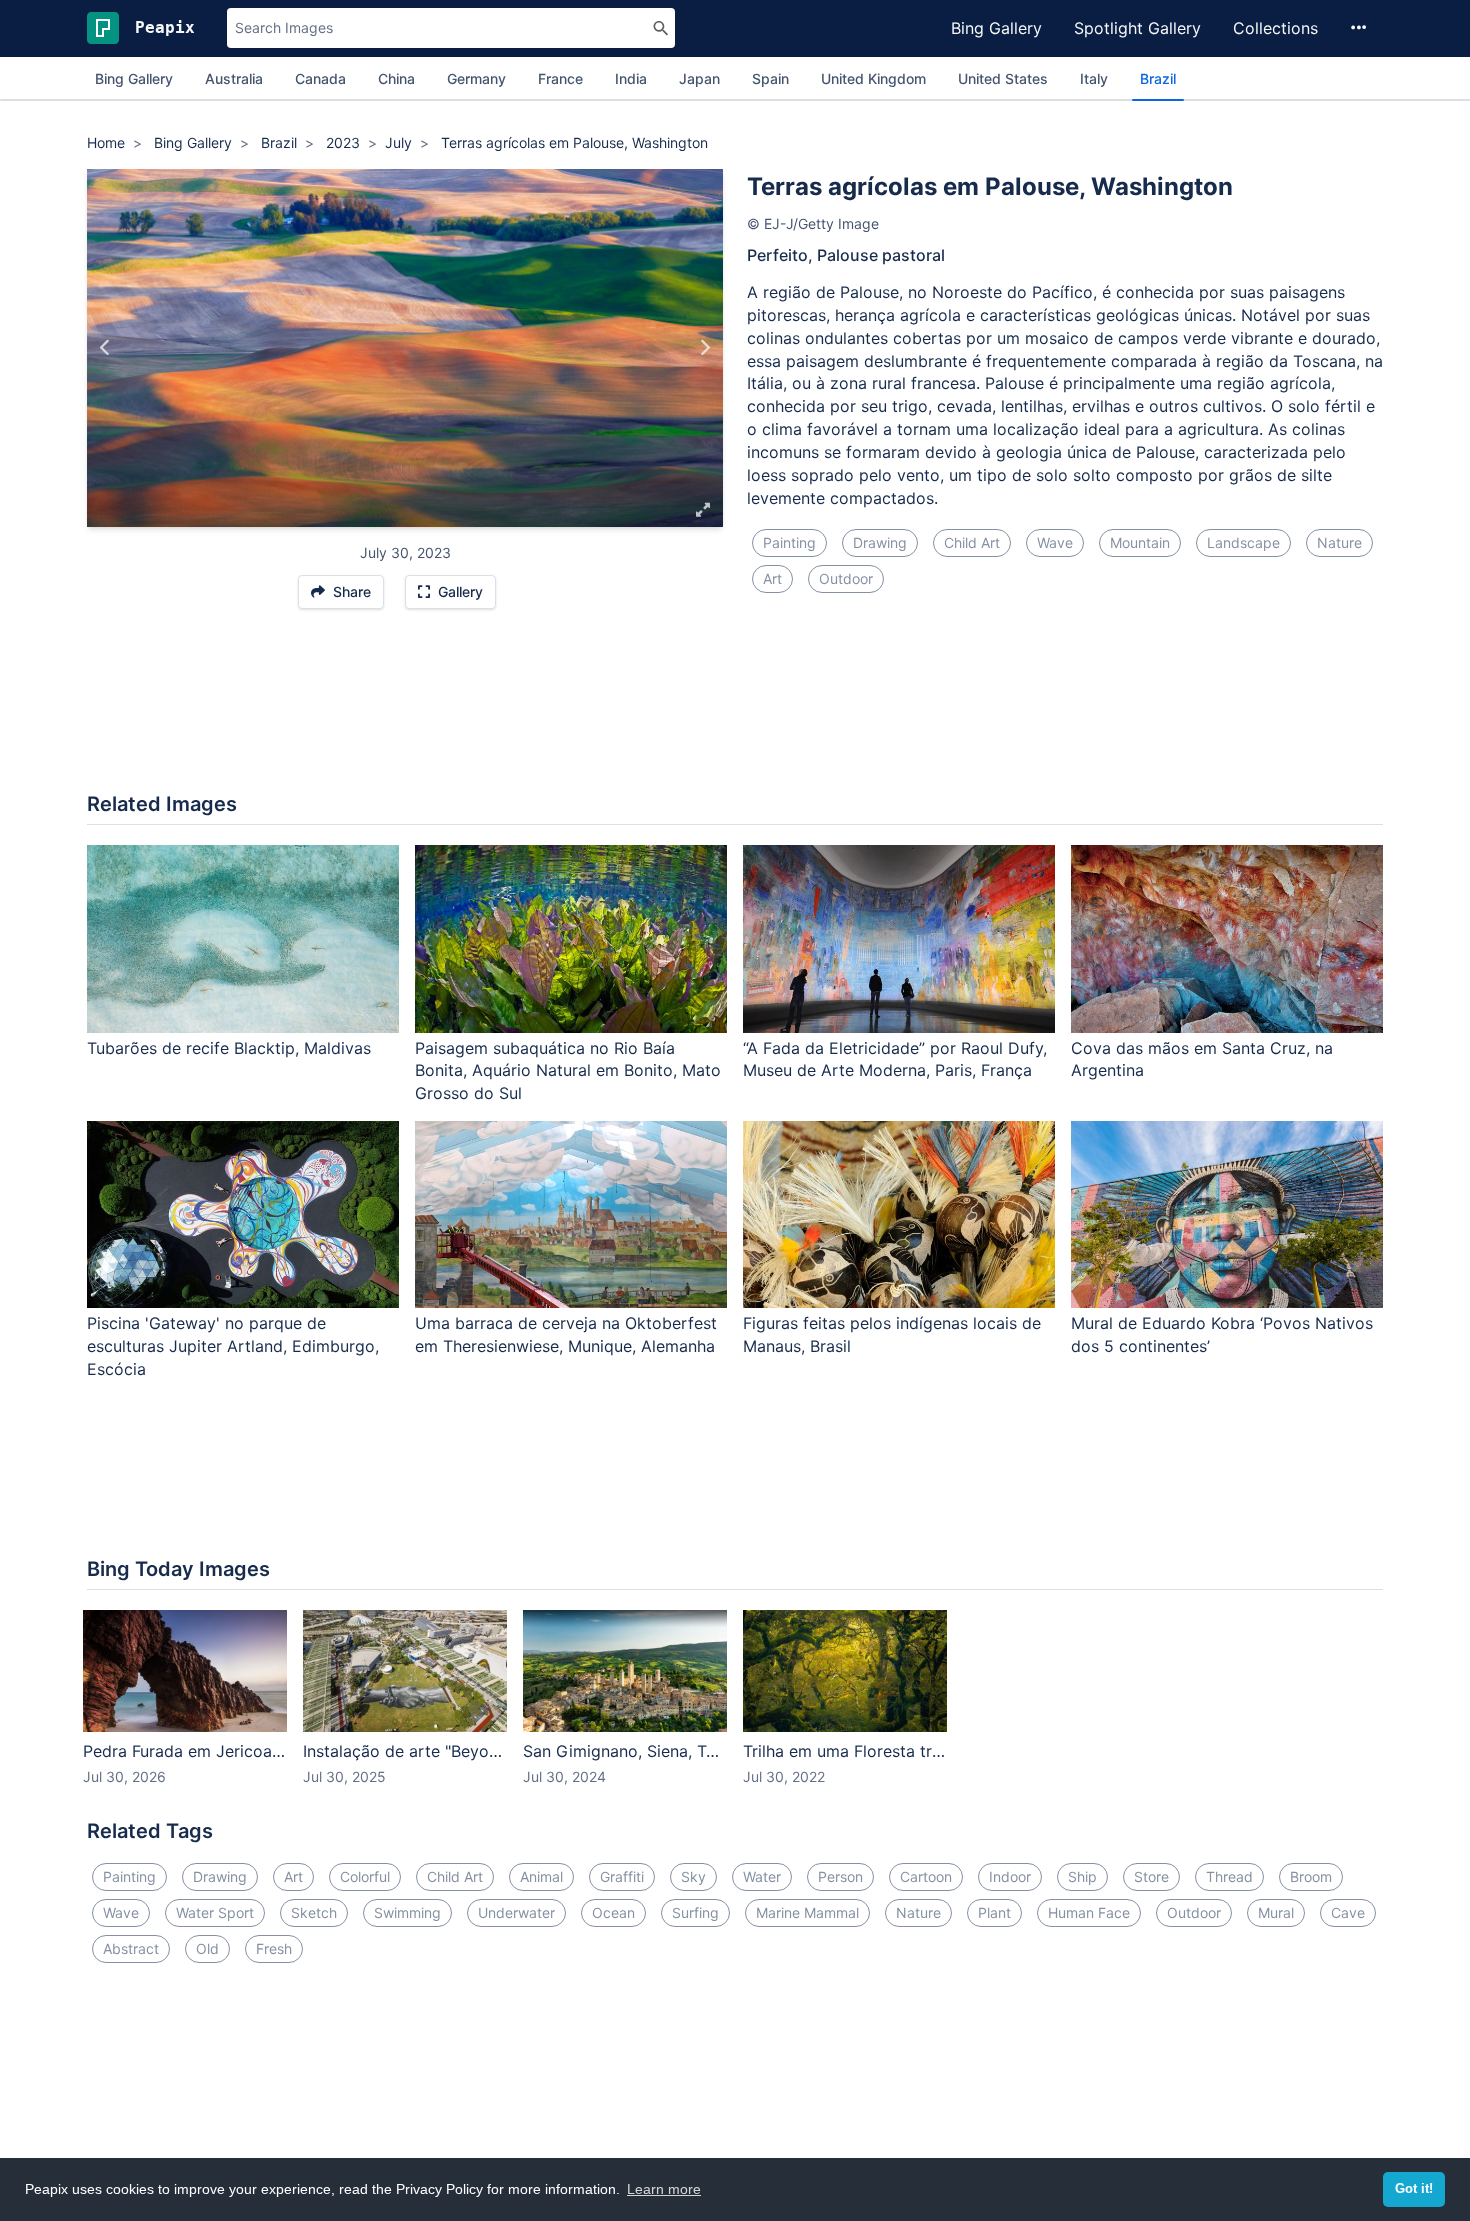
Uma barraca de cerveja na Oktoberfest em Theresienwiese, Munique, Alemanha (566, 1334)
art (772, 578)
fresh (274, 1948)
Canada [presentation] (320, 78)
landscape (1243, 542)
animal (541, 1876)
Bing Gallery (996, 28)
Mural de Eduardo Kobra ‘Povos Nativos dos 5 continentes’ (1222, 1334)
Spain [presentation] (770, 78)
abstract (131, 1948)
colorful (365, 1876)
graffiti (622, 1876)
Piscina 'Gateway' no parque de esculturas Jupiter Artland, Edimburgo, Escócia (233, 1346)
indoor (1010, 1876)
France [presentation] (560, 78)
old (207, 1948)
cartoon (926, 1876)
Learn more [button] (664, 2189)
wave (1055, 542)
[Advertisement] (735, 711)
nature (1339, 542)
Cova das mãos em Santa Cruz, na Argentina (1202, 1059)
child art (972, 542)
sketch (314, 1912)
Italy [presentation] (1094, 78)
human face (1089, 1912)
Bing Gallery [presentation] (134, 78)
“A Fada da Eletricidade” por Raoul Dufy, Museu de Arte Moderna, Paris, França (895, 1059)
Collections (1275, 28)
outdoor (846, 578)
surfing (695, 1912)
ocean (613, 1912)
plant (994, 1912)
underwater (516, 1912)
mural (1276, 1912)
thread (1229, 1876)
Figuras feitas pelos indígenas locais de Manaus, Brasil (892, 1334)
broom (1311, 1876)
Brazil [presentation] (1158, 78)
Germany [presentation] (476, 78)
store (1151, 1876)
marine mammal (807, 1912)
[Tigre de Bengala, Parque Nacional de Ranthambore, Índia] (105, 348)
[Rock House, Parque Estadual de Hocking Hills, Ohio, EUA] (704, 348)
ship (1082, 1876)
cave (1348, 1912)
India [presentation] (631, 78)
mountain (1140, 542)
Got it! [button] (1414, 2189)
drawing (880, 542)
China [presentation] (396, 78)
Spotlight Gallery (1137, 28)
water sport (215, 1912)
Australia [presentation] (234, 78)
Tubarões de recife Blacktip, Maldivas (229, 1048)
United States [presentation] (1003, 78)
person (840, 1876)
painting (789, 542)
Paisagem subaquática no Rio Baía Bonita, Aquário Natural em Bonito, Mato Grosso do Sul (568, 1071)
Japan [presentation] (699, 78)
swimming (407, 1912)
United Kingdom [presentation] (873, 78)
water (762, 1876)
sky (693, 1876)
